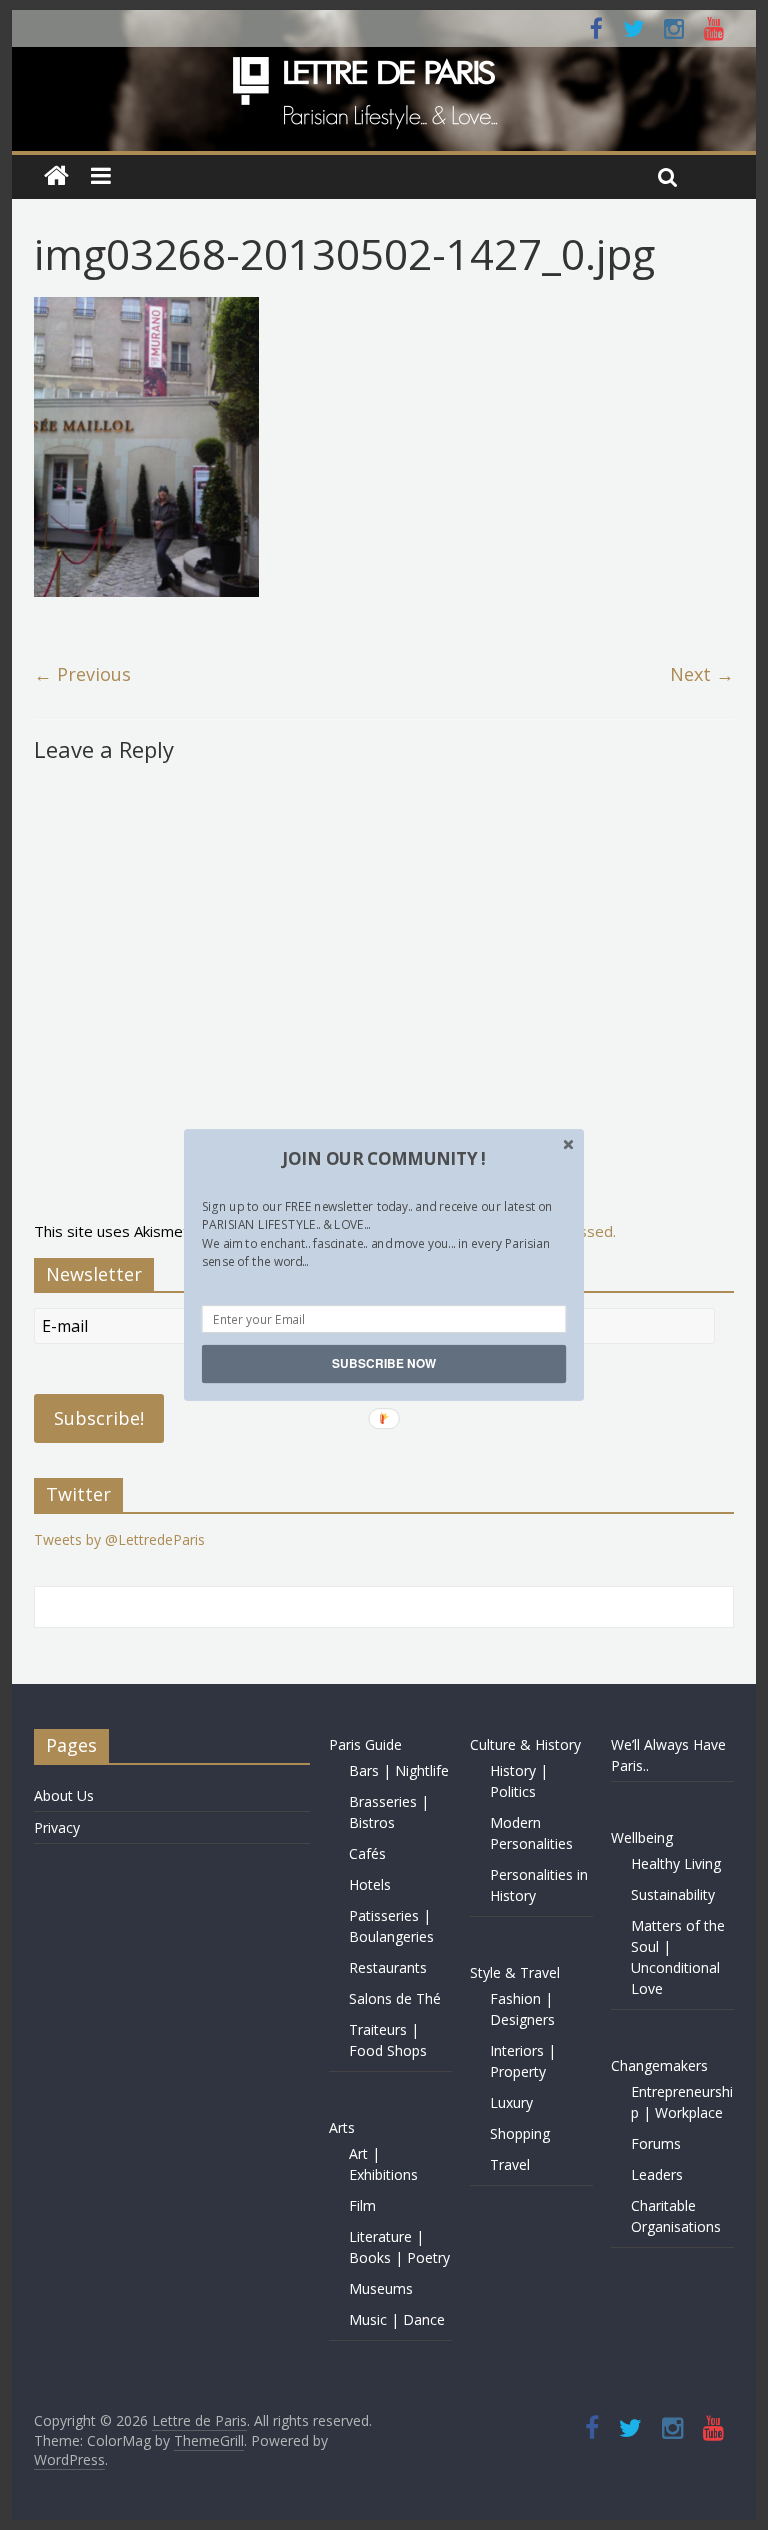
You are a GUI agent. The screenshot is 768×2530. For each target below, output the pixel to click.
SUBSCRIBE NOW (384, 1363)
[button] (384, 1159)
